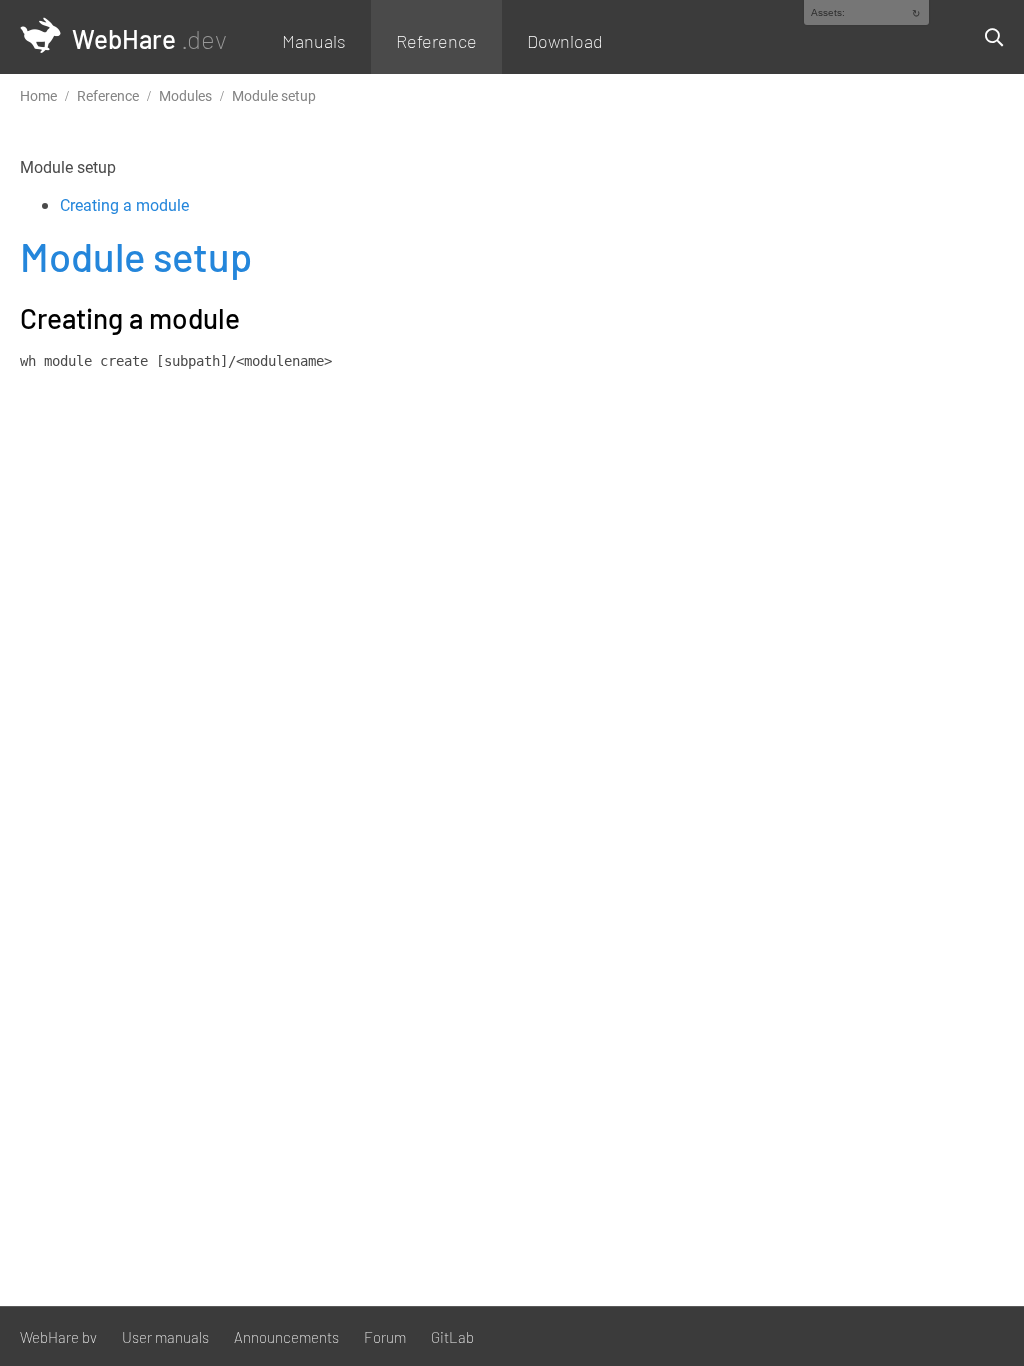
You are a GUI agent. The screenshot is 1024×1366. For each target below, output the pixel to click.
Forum (385, 1337)
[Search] (986, 37)
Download (565, 41)
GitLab (452, 1337)
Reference (436, 41)
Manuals (314, 41)
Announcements (286, 1337)
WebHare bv (58, 1337)
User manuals (165, 1337)
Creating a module (124, 205)
